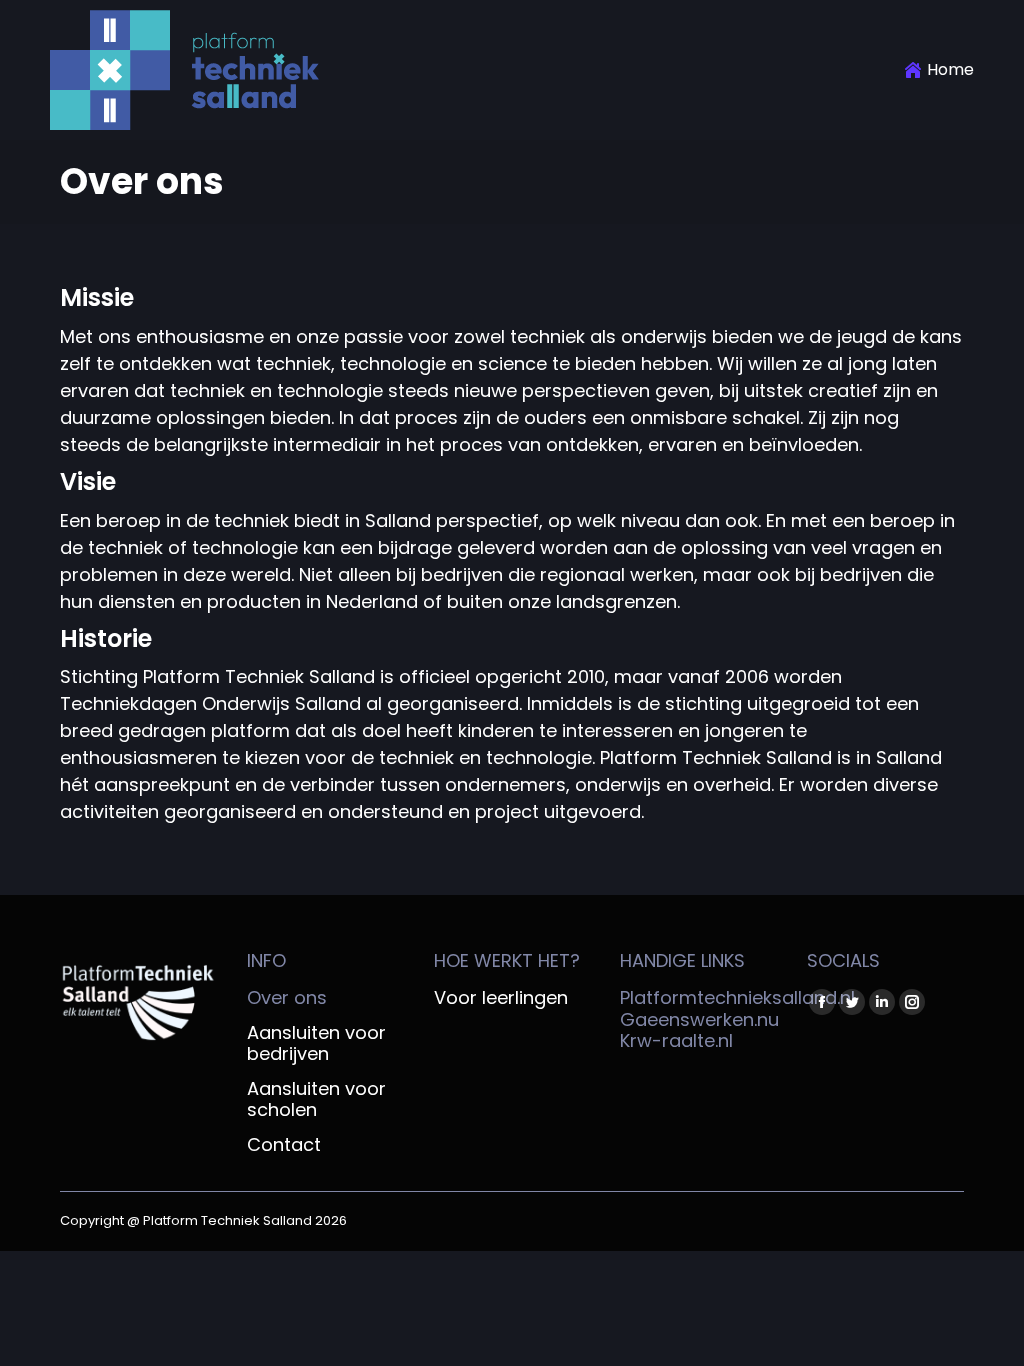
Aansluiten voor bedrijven (316, 1043)
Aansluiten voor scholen (316, 1099)
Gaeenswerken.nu (699, 1019)
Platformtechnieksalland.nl (737, 997)
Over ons (287, 998)
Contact (284, 1145)
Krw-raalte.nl (676, 1040)
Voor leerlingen (501, 998)
